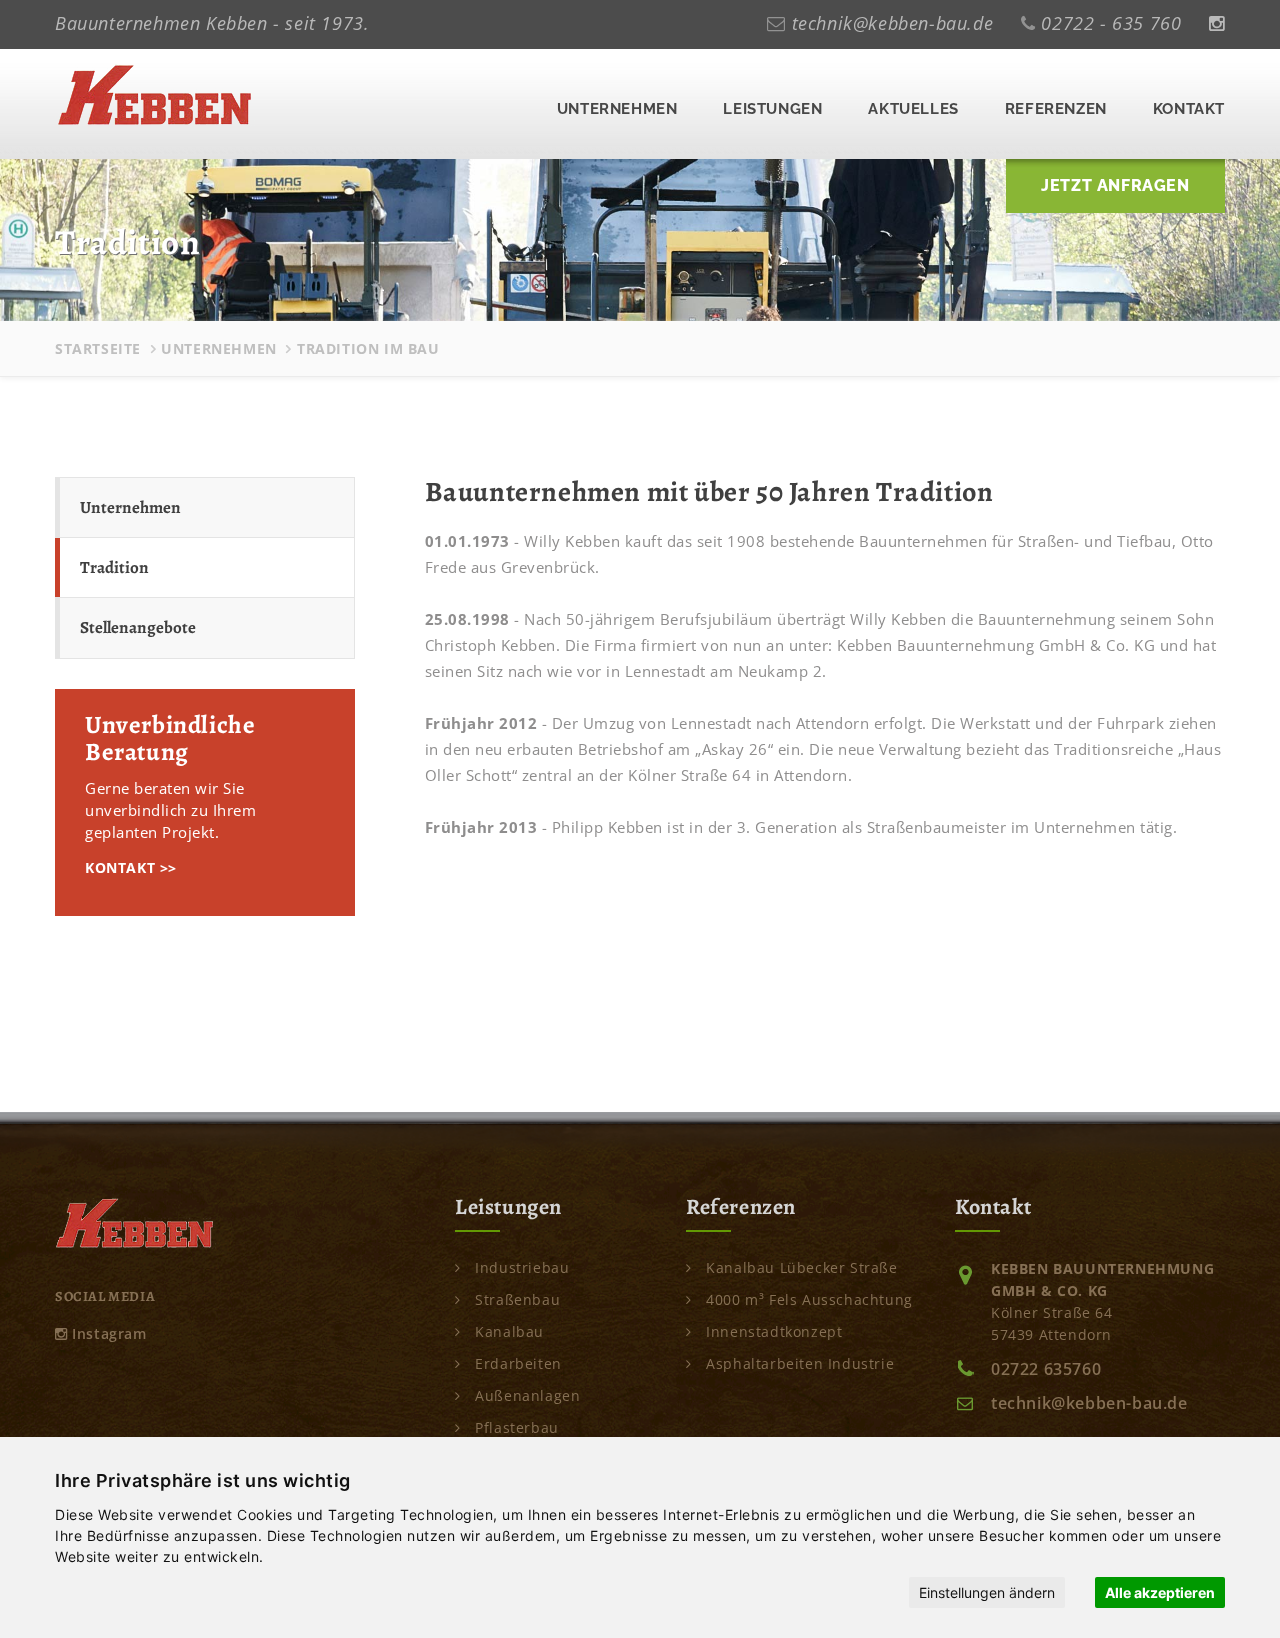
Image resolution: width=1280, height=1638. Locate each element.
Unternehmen (617, 109)
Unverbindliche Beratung (170, 739)
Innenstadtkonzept (772, 1331)
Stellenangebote (138, 627)
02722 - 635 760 (1111, 23)
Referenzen (1056, 109)
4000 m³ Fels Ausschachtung (807, 1299)
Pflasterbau (515, 1427)
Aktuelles (913, 109)
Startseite (98, 348)
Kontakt (1189, 109)
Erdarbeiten (516, 1363)
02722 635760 (1046, 1369)
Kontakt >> (131, 867)
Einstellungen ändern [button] (987, 1592)
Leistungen (772, 109)
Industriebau (520, 1267)
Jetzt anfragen (1115, 185)
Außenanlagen (525, 1395)
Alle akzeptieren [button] (1160, 1592)
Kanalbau (507, 1331)
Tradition (114, 567)
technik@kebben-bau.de (893, 23)
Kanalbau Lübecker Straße (800, 1267)
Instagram (107, 1333)
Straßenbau (515, 1299)
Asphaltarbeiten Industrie (798, 1363)
